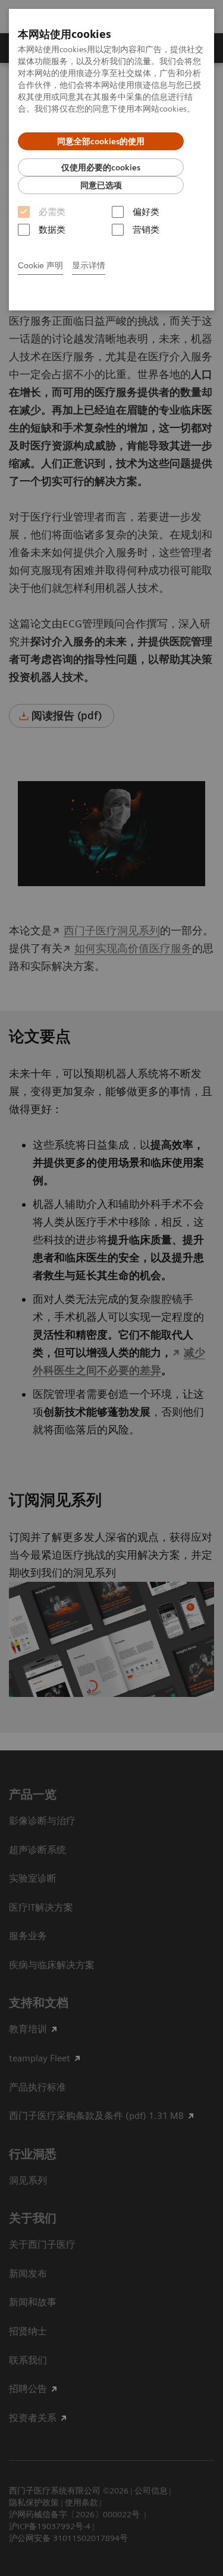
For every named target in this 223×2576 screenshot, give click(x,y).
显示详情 (89, 265)
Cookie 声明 (40, 265)
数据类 (52, 230)
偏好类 (146, 212)
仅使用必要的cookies (101, 167)
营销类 (146, 230)
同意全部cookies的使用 (101, 141)
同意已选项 (101, 185)
